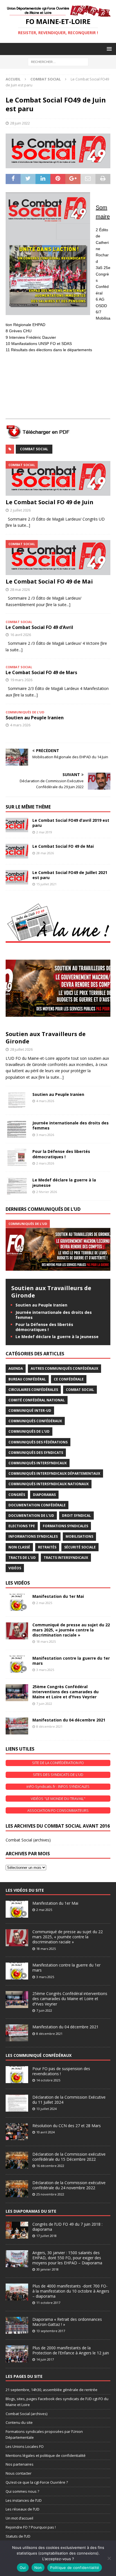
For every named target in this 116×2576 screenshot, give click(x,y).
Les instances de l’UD (24, 2500)
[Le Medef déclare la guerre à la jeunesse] (17, 1186)
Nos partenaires (20, 2464)
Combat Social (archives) (28, 1840)
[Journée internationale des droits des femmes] (17, 1129)
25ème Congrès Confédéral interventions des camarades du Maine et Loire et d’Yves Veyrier (65, 1692)
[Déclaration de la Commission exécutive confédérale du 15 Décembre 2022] (17, 2160)
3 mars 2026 (45, 1135)
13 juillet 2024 (46, 2109)
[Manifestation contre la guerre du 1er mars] (17, 1664)
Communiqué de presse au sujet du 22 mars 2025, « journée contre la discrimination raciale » (71, 1630)
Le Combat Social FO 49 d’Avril (39, 627)
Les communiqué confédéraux (39, 2055)
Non (38, 2568)
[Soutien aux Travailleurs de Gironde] (58, 988)
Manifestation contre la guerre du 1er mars (71, 1661)
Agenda (16, 1368)
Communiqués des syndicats (36, 1453)
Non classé (19, 1547)
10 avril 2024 (45, 2132)
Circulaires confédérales (33, 1390)
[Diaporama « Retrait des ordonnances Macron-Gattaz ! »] (17, 2325)
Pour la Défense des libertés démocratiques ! (61, 1154)
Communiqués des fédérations (38, 1442)
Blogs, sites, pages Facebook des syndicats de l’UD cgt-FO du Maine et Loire (57, 2402)
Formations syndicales (65, 1526)
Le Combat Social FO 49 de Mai (49, 581)
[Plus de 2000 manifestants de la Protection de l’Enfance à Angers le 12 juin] (17, 2354)
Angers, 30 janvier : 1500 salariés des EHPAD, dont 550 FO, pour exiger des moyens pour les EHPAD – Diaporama (67, 2258)
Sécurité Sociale (80, 1547)
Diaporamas (44, 1495)
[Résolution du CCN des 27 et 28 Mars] (17, 2132)
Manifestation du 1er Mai (58, 1596)
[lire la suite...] (18, 525)
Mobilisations (79, 1536)
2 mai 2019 (44, 832)
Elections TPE (22, 1526)
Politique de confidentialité (75, 2568)
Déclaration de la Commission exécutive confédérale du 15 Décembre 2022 (69, 2157)
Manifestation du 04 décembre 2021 (69, 1720)
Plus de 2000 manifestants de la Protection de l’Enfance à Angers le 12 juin (71, 2350)
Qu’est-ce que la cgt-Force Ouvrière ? (37, 2482)
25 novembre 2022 (50, 2194)
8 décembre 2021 (49, 1726)
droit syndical (76, 1516)
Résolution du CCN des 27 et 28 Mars (67, 2126)
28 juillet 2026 (21, 1049)
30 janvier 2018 (47, 2269)
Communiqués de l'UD (29, 1431)
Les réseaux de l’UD (23, 2509)
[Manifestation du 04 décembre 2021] (17, 1726)
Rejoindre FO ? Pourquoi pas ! (31, 2527)
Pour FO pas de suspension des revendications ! (61, 2071)
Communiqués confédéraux (35, 1421)
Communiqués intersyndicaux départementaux (54, 1473)
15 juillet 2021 (46, 884)
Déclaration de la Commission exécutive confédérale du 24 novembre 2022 (69, 2185)
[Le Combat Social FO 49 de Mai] (58, 557)
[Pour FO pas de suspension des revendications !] (17, 2075)
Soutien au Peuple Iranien (35, 718)
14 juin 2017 (45, 2359)
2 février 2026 (47, 1192)
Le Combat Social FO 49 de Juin (50, 502)
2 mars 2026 (45, 1163)
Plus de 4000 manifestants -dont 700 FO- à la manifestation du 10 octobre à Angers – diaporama (71, 2291)
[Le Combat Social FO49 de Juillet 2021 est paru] (17, 877)
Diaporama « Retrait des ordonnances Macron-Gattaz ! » (67, 2322)
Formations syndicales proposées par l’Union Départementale (44, 2434)
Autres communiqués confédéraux (64, 1368)
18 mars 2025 (46, 1641)
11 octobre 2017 (48, 2303)
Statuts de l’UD (18, 2536)
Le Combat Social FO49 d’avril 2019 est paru (71, 823)
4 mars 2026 (20, 725)
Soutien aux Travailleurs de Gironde (46, 1038)
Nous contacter (19, 2473)
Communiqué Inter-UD (30, 1411)
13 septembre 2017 (51, 2331)
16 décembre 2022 (50, 2166)
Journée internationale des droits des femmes (71, 1125)
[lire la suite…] (51, 1077)
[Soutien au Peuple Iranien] (17, 1100)
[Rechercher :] (58, 61)
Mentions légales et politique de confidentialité (46, 2455)
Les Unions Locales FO (25, 2446)
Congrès (17, 1495)
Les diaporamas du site (31, 2211)
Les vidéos (18, 1583)
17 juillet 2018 (46, 2236)
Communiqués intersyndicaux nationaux (49, 1484)
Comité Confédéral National (37, 1400)
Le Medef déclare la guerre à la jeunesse (64, 1182)
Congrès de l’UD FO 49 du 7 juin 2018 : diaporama (67, 2227)
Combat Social (34, 449)
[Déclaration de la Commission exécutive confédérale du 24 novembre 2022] (17, 2189)
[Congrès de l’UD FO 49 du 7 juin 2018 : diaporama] (17, 2230)
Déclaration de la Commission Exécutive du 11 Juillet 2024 (69, 2100)
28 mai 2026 (20, 589)
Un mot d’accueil (19, 2518)
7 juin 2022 (44, 1704)
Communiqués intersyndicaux (38, 1463)
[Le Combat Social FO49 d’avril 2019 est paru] (17, 825)
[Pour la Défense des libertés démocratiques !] (17, 1157)
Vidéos (15, 1568)
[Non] (109, 2558)
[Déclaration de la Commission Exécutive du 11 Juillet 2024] (17, 2103)
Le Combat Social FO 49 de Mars (41, 672)
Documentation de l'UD (31, 1516)
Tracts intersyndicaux (66, 1558)
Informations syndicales (33, 1536)
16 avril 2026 (21, 635)
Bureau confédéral (27, 1379)
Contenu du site (19, 2422)
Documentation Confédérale (37, 1505)
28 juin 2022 (20, 123)
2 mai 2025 (44, 1603)
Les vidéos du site (25, 1890)
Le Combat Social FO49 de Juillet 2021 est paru (70, 875)
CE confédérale (69, 1379)
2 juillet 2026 (20, 510)
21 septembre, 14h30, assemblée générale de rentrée (52, 2390)
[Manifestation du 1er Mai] (17, 1602)
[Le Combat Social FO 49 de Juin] (58, 478)
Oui (23, 2568)
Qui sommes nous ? (22, 2491)
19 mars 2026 (21, 680)
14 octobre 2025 (48, 2080)
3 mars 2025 (45, 1670)
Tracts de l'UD (22, 1558)
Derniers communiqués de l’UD (43, 1209)
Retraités (47, 1547)
